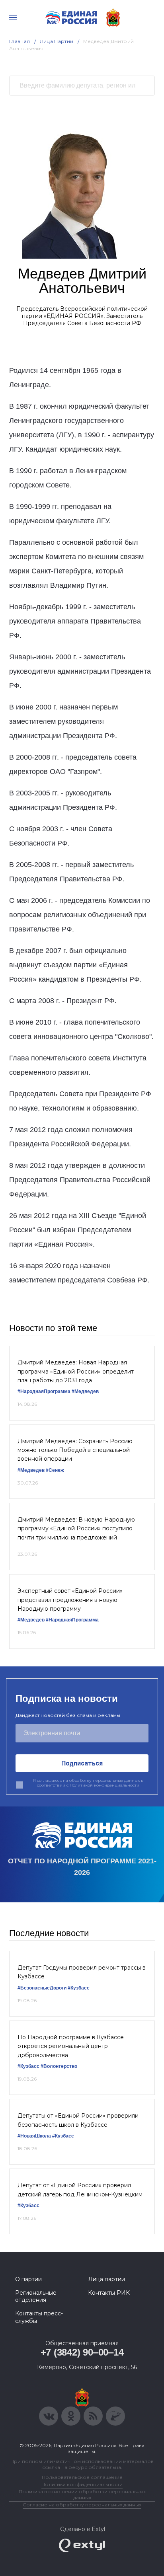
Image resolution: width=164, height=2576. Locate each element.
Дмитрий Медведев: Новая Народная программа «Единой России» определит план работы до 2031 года (76, 1371)
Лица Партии (57, 41)
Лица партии (106, 2279)
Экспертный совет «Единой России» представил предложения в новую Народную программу (70, 1600)
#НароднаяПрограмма (44, 1391)
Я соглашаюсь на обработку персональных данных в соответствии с (88, 1783)
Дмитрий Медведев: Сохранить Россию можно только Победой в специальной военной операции (75, 1450)
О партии (28, 2279)
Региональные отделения (36, 2296)
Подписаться (82, 1763)
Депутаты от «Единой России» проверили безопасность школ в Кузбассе (78, 2120)
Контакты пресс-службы (39, 2317)
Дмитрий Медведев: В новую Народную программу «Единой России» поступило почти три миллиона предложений (76, 1529)
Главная (20, 41)
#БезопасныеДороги (42, 1988)
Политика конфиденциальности (82, 2484)
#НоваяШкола (34, 2136)
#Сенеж (55, 1470)
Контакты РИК (109, 2293)
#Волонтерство (59, 2066)
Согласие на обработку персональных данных (82, 2505)
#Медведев (85, 1391)
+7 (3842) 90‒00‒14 (82, 2352)
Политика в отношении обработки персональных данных (82, 2494)
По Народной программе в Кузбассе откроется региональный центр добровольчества (71, 2046)
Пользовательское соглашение (82, 2477)
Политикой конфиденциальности (104, 1785)
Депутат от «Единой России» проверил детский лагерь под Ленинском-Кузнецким (80, 2190)
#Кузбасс (79, 1988)
